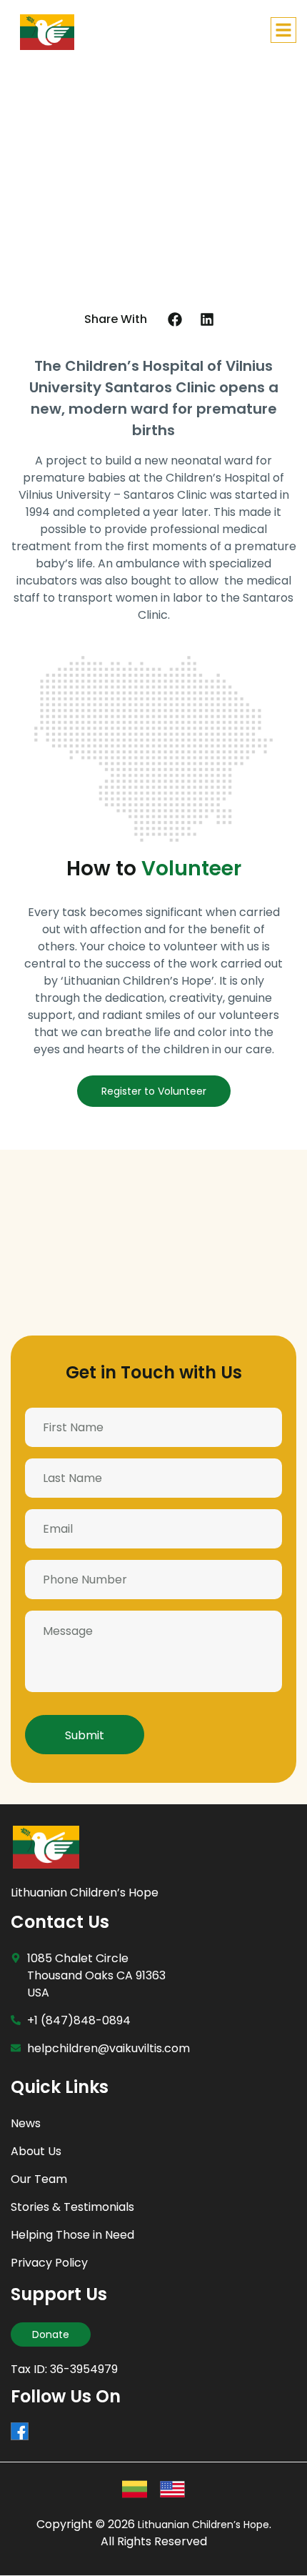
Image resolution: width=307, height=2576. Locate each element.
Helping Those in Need (72, 2235)
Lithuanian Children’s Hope (85, 1893)
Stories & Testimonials (72, 2207)
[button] (175, 319)
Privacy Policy (49, 2263)
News (26, 2123)
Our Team (39, 2179)
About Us (36, 2151)
